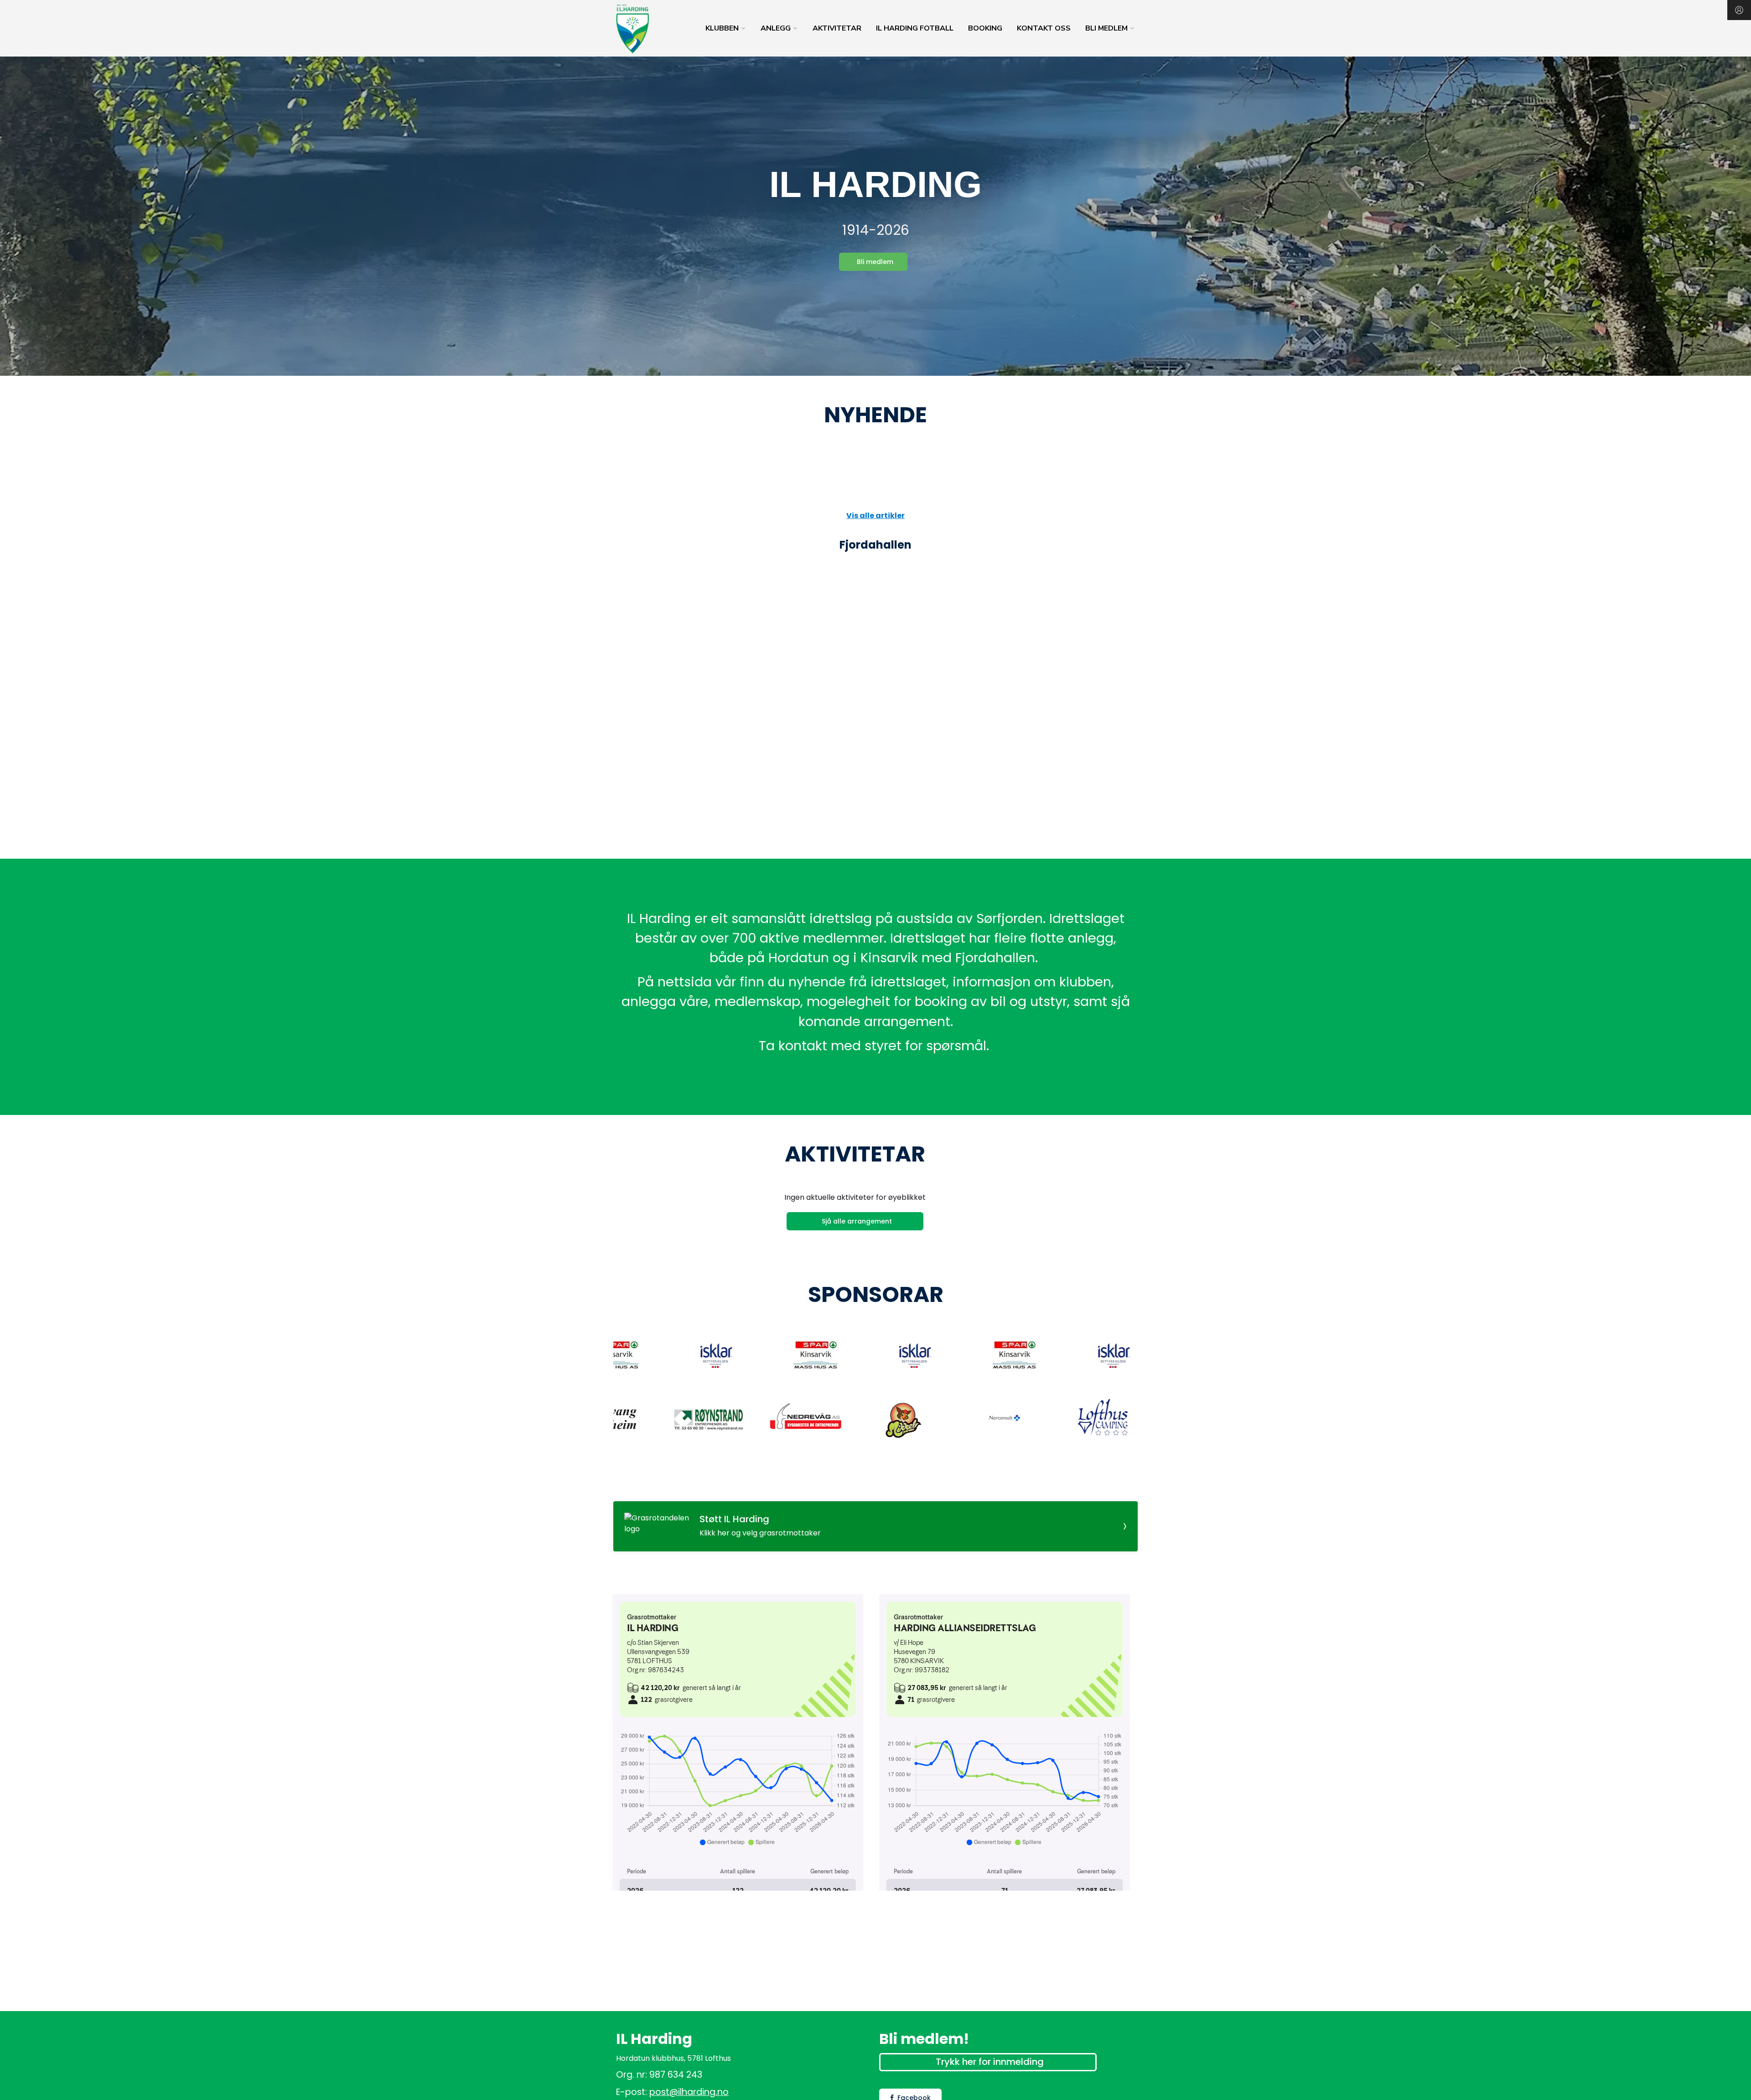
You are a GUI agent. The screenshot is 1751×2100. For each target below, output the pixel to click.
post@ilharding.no (689, 2092)
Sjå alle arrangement (857, 1221)
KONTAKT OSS (1044, 28)
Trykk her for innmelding (990, 2062)
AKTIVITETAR (837, 28)
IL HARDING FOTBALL (915, 28)
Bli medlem (875, 262)
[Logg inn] (1739, 10)
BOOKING (985, 28)
